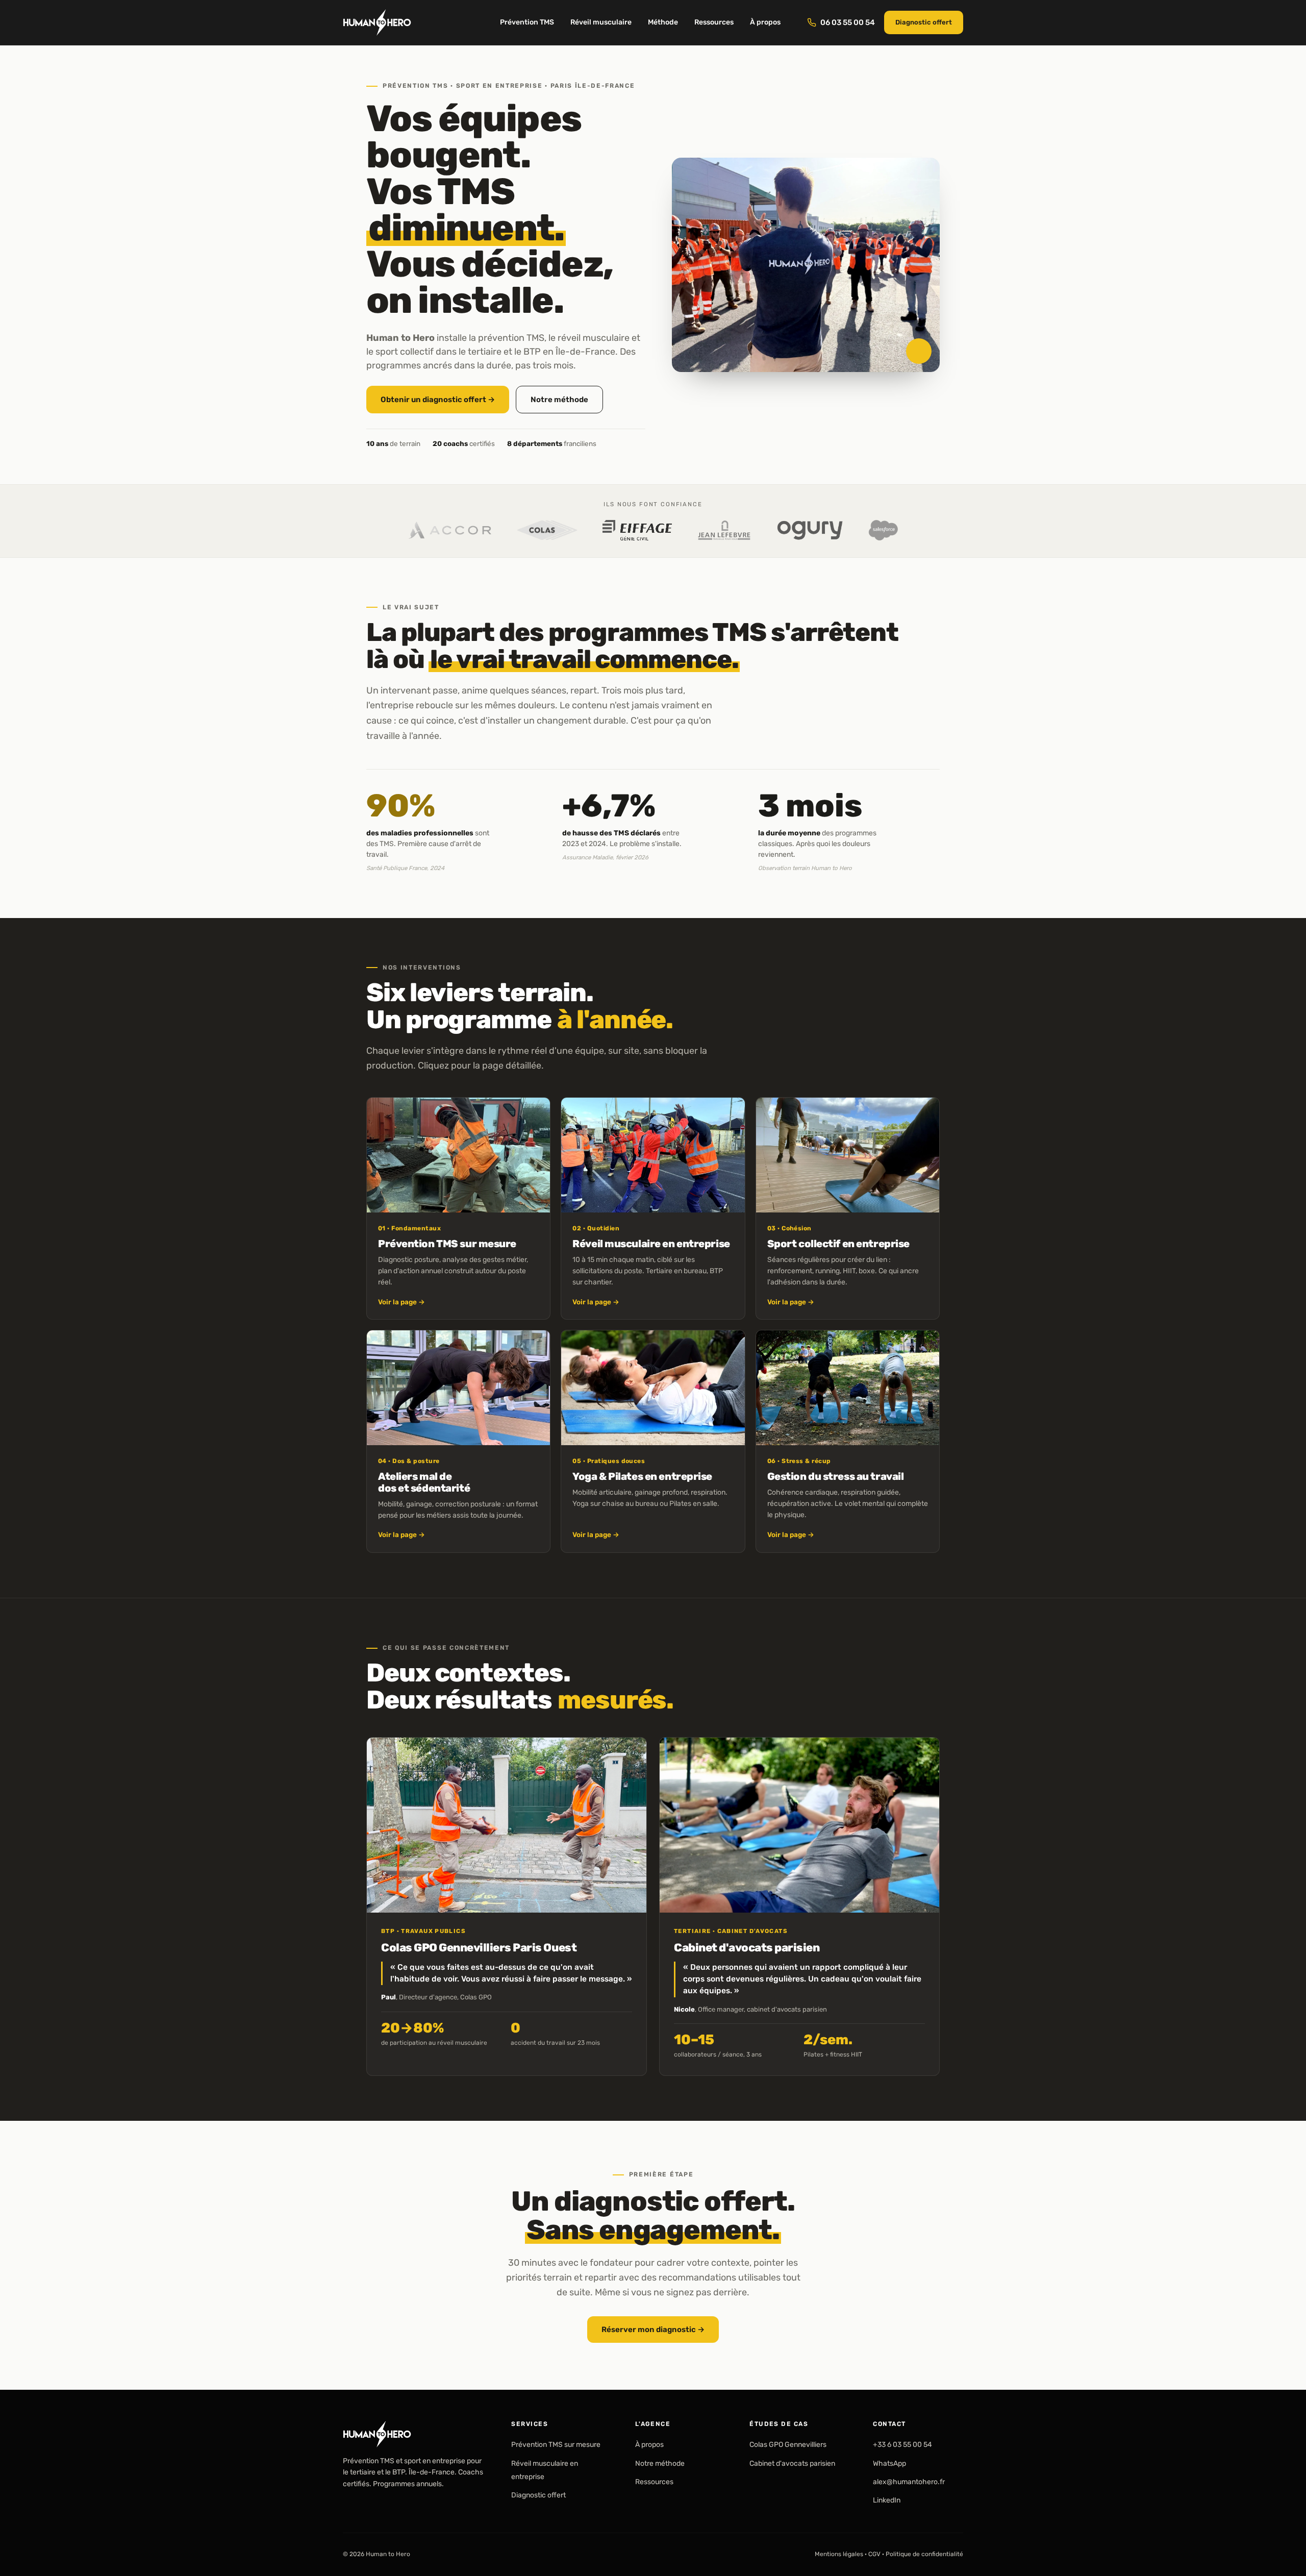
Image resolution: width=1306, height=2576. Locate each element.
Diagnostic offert (924, 22)
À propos (765, 22)
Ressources (714, 22)
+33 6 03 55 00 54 (902, 2445)
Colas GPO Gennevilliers (788, 2445)
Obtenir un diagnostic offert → (438, 400)
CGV (874, 2554)
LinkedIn (887, 2501)
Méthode (663, 22)
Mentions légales (839, 2554)
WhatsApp (889, 2463)
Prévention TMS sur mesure (556, 2445)
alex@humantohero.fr (909, 2482)
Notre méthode (559, 400)
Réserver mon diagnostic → (653, 2329)
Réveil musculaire (601, 22)
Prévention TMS (527, 22)
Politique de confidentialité (924, 2554)
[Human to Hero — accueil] (377, 22)
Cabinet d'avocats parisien (792, 2463)
